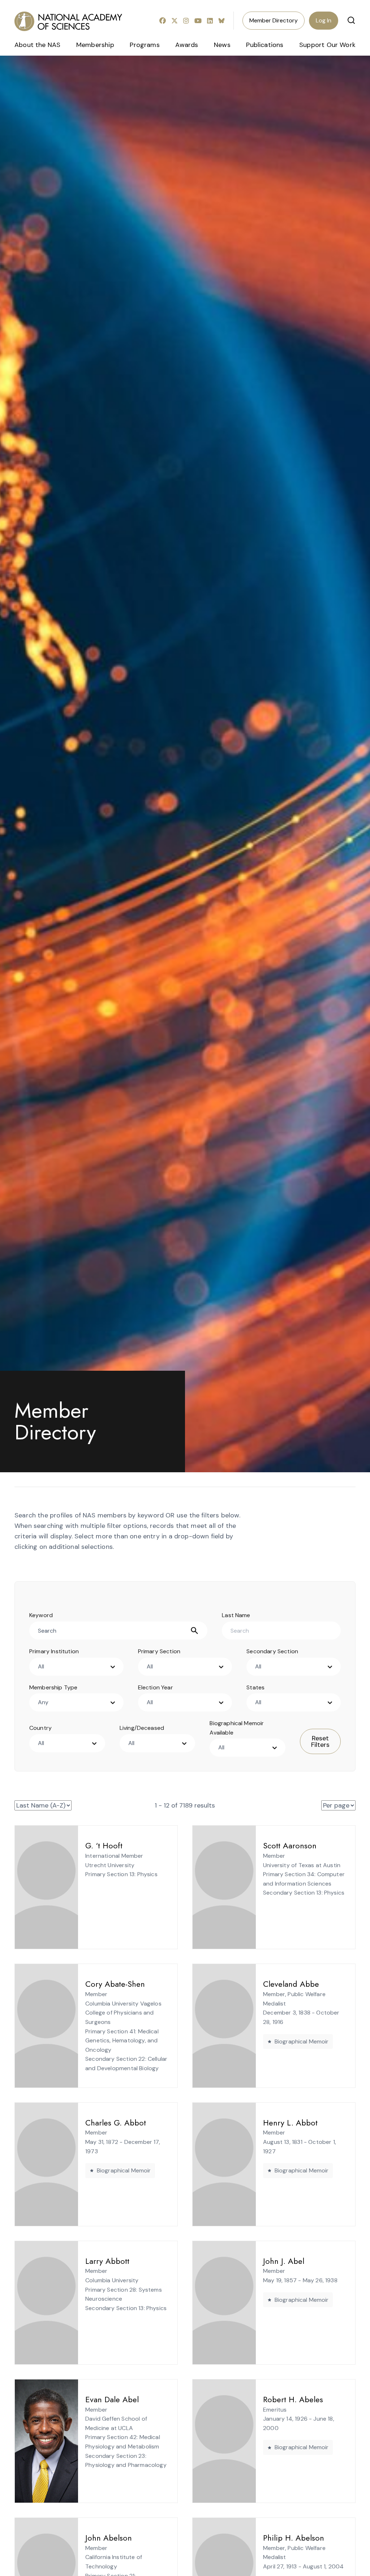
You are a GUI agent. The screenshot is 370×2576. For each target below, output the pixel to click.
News (222, 45)
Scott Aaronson (290, 1845)
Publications (265, 45)
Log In (324, 20)
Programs (145, 45)
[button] (351, 20)
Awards (187, 45)
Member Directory (274, 20)
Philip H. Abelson (294, 2538)
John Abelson (109, 2538)
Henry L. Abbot (290, 2123)
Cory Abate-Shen (115, 1984)
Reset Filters (320, 1741)
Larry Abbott (107, 2261)
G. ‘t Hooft (104, 1845)
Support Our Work (327, 45)
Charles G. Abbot (116, 2123)
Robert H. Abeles (293, 2399)
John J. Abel (284, 2261)
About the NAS (37, 45)
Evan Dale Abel (112, 2399)
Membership (95, 45)
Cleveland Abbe (291, 1984)
